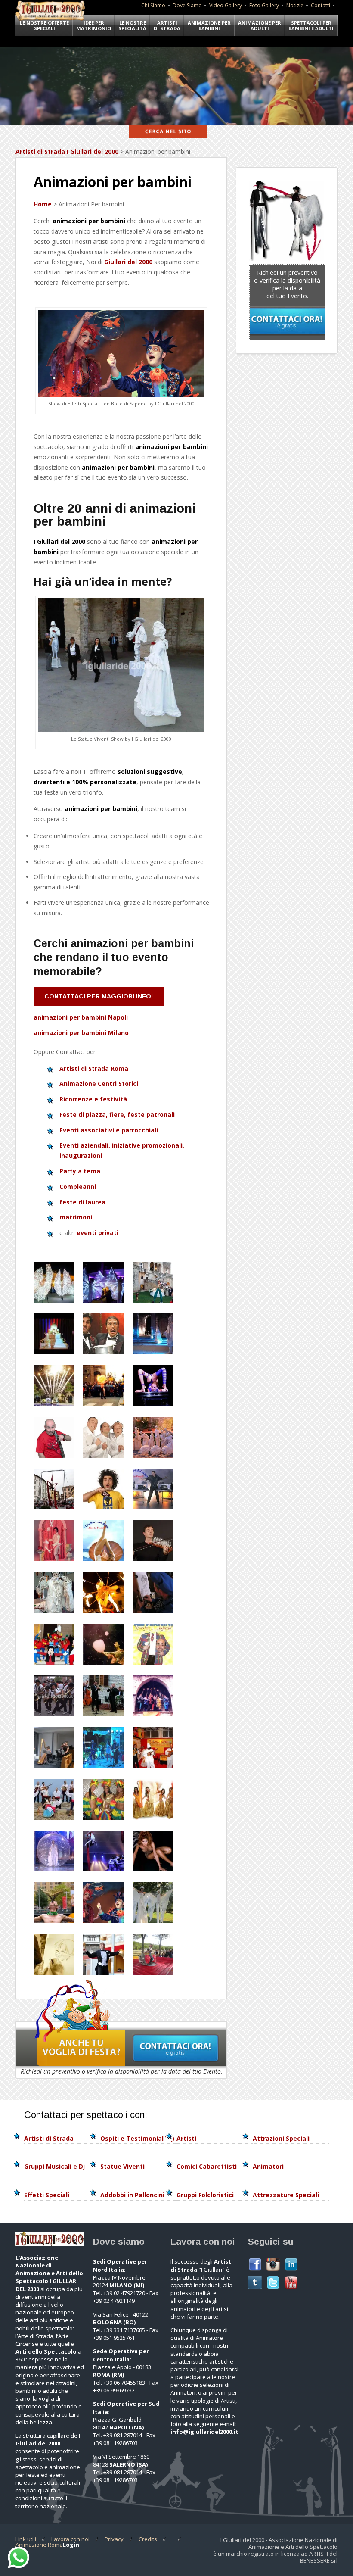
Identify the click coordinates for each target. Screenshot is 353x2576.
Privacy (114, 2539)
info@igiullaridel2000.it (204, 2432)
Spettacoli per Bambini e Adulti (311, 25)
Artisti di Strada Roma (94, 1068)
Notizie (295, 5)
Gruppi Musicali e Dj (54, 2166)
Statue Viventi (122, 2166)
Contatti (320, 5)
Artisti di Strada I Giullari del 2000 (67, 151)
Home (43, 204)
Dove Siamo (187, 5)
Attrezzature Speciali (286, 2195)
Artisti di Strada (167, 25)
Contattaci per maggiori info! (99, 996)
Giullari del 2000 (128, 262)
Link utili (26, 2539)
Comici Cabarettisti (207, 2166)
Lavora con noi (70, 2539)
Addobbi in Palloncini (132, 2195)
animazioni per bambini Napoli (81, 1017)
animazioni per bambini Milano (81, 1033)
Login (71, 2545)
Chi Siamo (153, 5)
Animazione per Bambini (209, 25)
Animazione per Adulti (260, 25)
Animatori (268, 2166)
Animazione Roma (39, 2545)
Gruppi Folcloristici (205, 2195)
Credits (148, 2539)
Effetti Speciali (47, 2195)
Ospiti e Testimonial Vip (138, 2138)
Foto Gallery (264, 5)
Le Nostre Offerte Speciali (44, 25)
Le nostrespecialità (132, 25)
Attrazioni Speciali (281, 2138)
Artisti (186, 2138)
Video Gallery (226, 5)
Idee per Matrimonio (94, 25)
